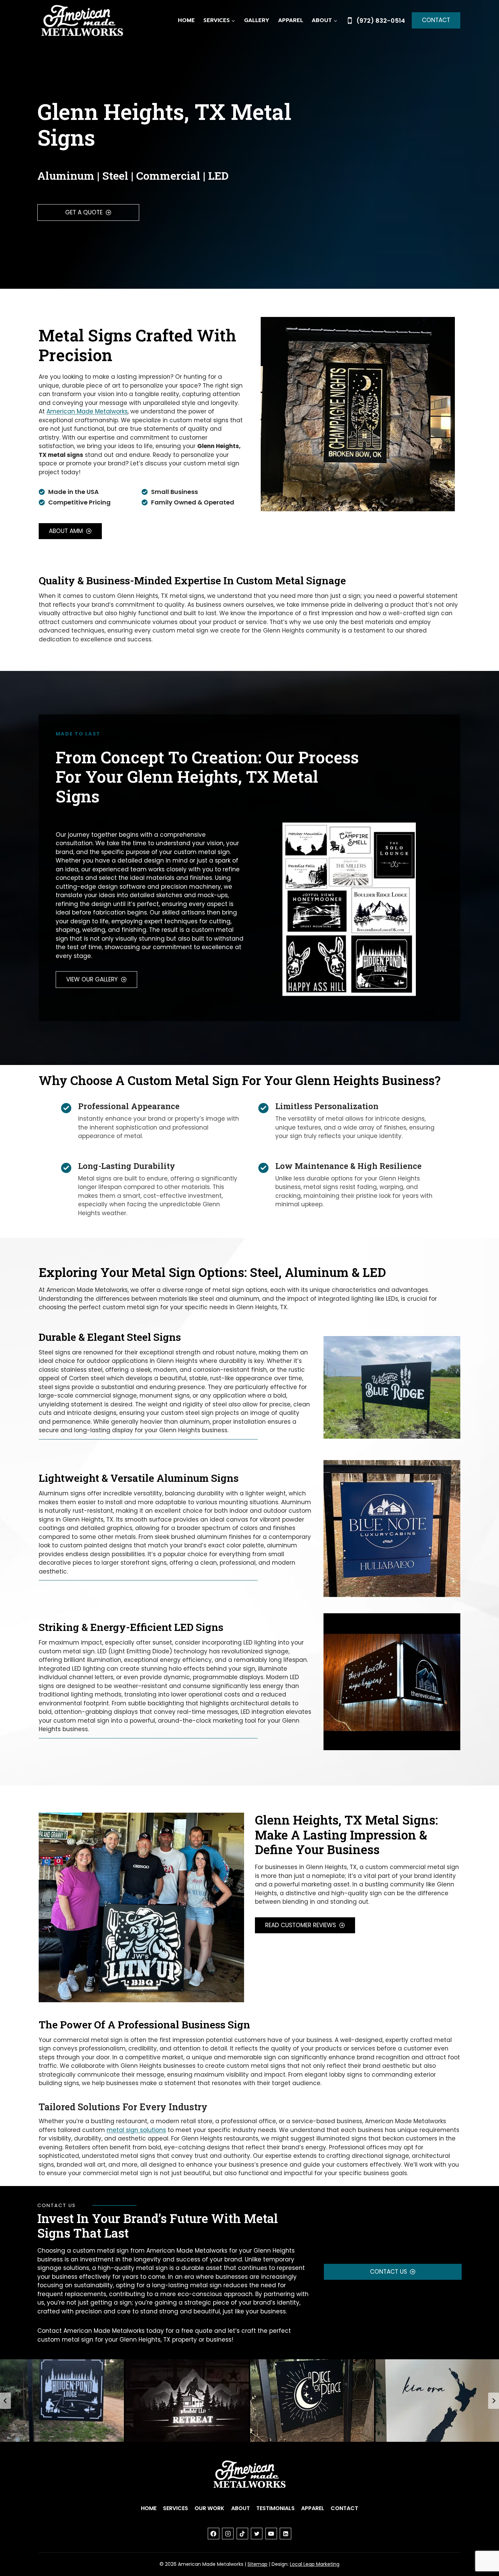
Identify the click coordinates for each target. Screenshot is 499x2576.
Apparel (291, 20)
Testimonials (275, 2508)
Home (186, 20)
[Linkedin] (285, 2534)
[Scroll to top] (482, 2549)
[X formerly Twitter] (257, 2534)
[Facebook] (214, 2534)
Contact (436, 20)
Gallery (257, 20)
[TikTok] (242, 2534)
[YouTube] (271, 2534)
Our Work (209, 2508)
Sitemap (257, 2564)
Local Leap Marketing (315, 2564)
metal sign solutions (136, 2130)
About (241, 2508)
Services (175, 2508)
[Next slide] (494, 2401)
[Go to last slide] (5, 2401)
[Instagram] (228, 2534)
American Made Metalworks (87, 411)
